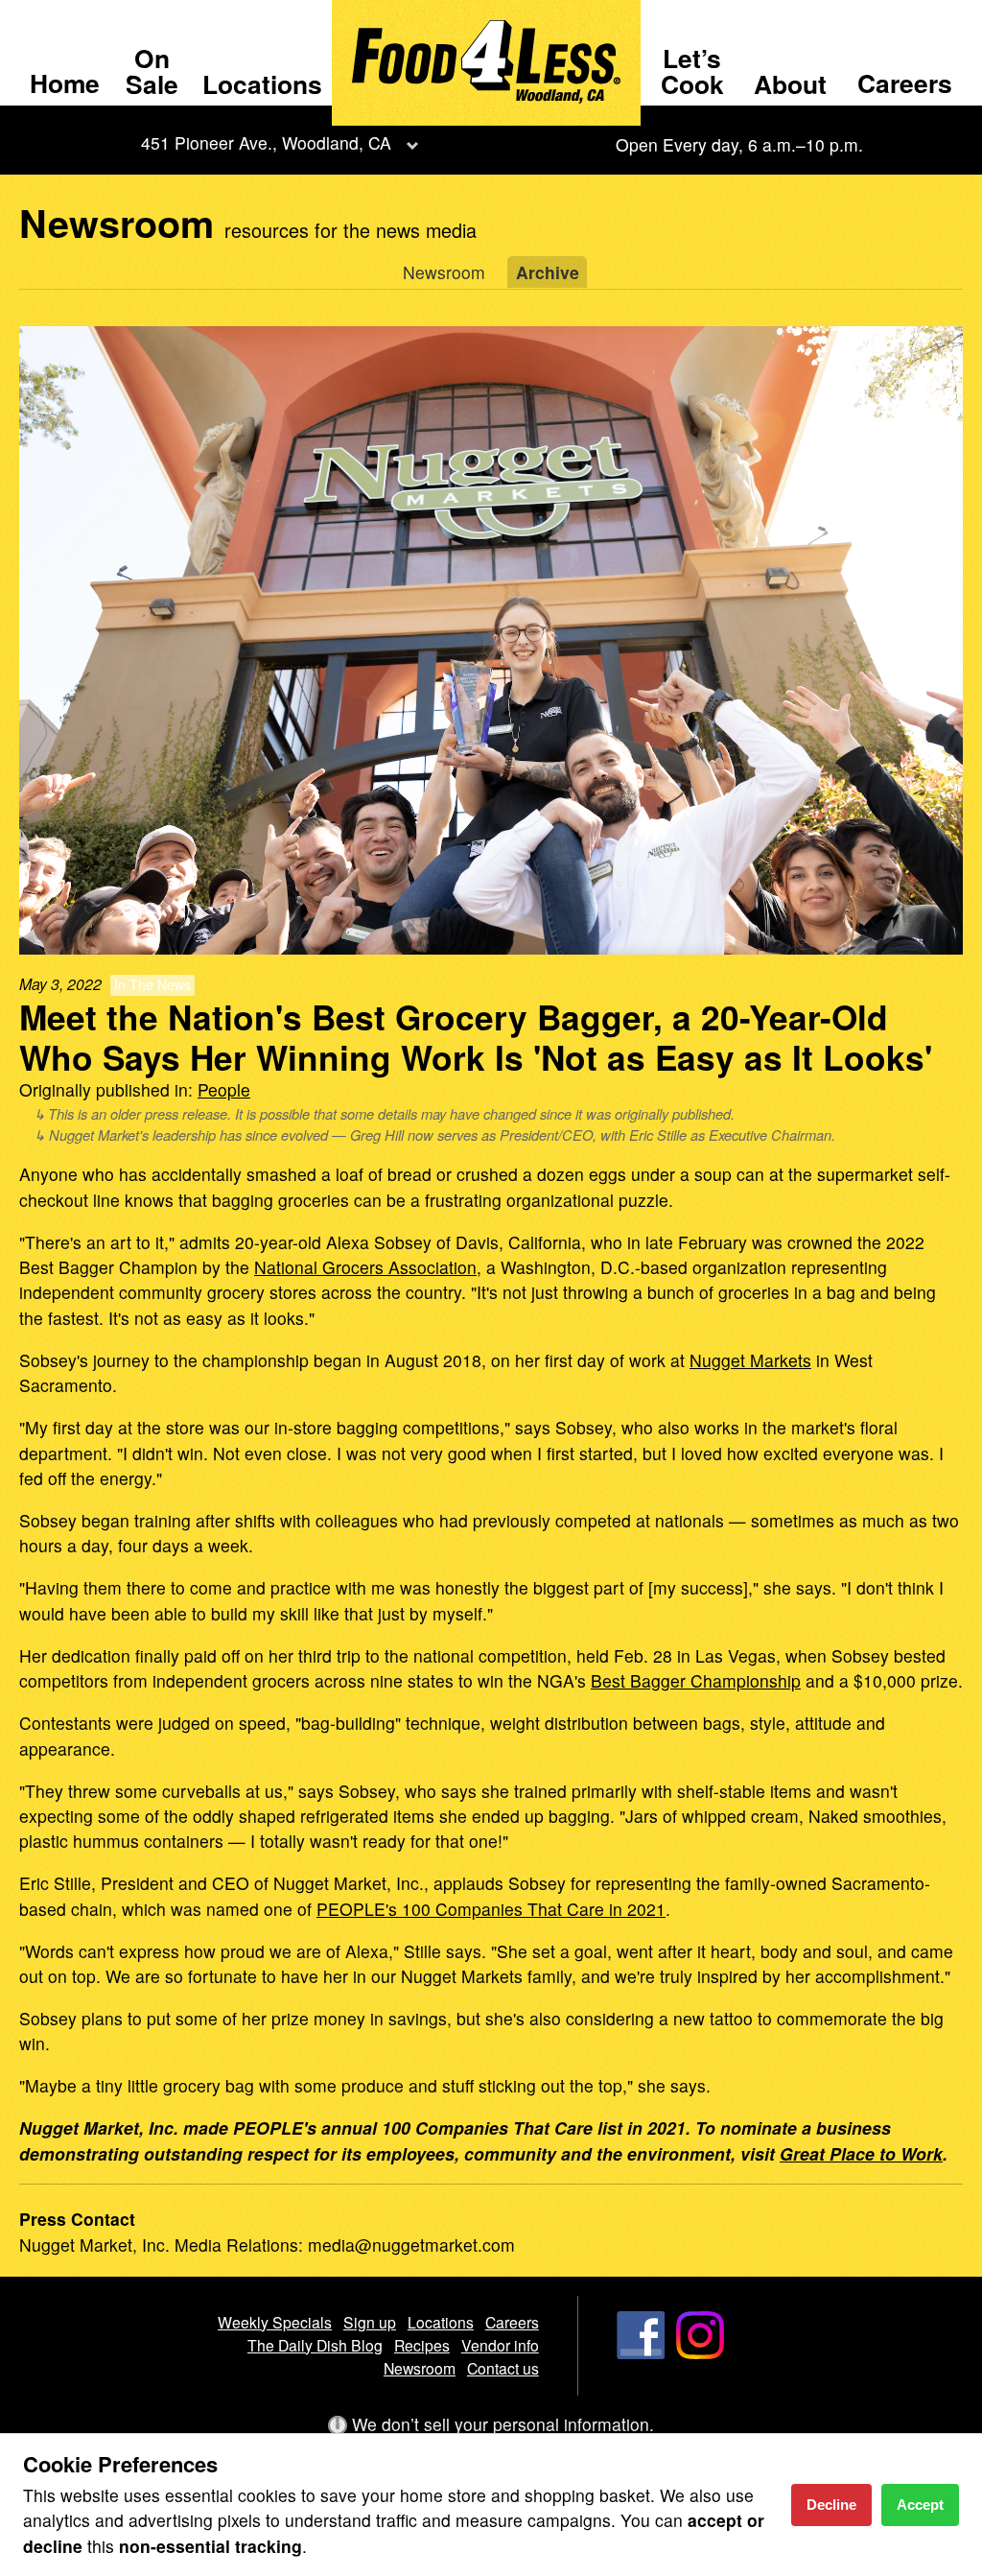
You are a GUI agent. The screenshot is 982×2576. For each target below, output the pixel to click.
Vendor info (500, 2345)
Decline (831, 2505)
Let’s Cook (692, 70)
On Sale (152, 70)
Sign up (370, 2322)
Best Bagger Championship (696, 1680)
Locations (262, 83)
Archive (548, 272)
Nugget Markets (750, 1360)
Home (65, 83)
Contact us (503, 2368)
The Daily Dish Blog (315, 2345)
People (224, 1089)
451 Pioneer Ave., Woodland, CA (266, 142)
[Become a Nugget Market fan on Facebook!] (641, 2352)
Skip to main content (95, 16)
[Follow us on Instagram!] (700, 2352)
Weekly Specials (275, 2322)
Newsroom (444, 272)
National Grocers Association (365, 1267)
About (790, 83)
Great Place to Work (861, 2153)
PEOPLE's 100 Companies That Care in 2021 (491, 1909)
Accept (920, 2505)
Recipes (422, 2345)
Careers (905, 83)
